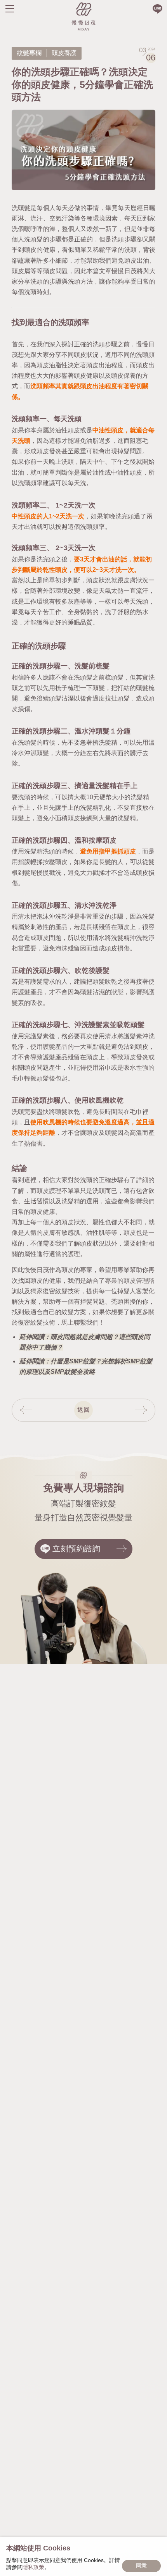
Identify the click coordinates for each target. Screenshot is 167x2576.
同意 (141, 2566)
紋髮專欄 (29, 53)
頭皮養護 (64, 53)
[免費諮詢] (157, 9)
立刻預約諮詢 (77, 1549)
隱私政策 (33, 2567)
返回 (83, 1410)
